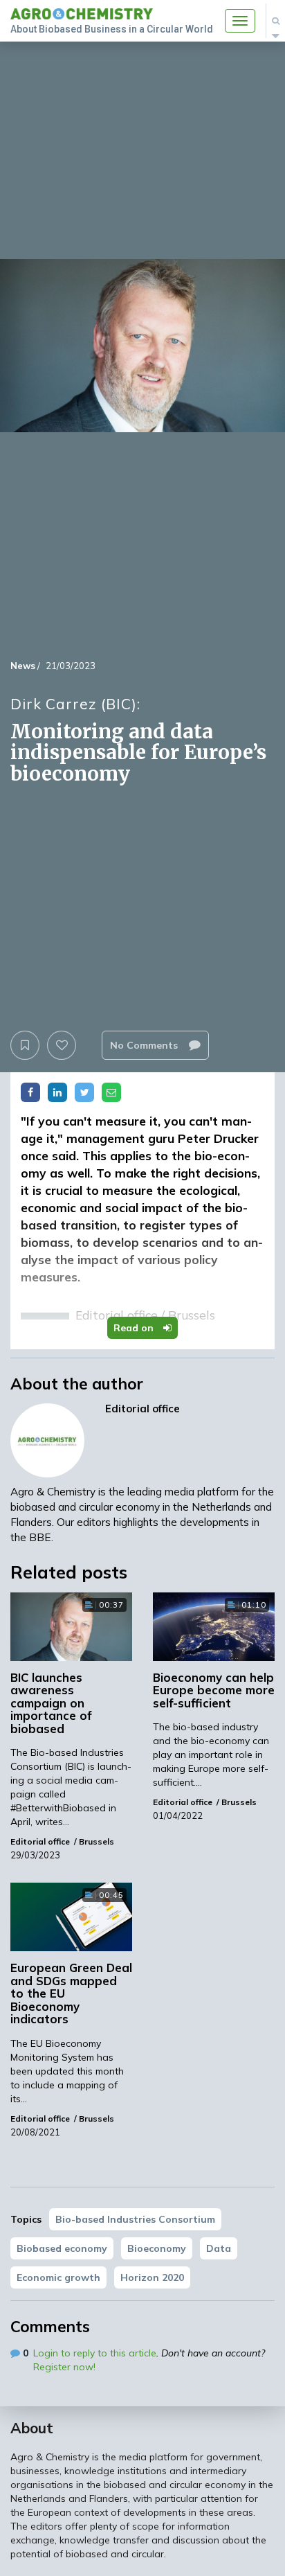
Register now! (64, 2367)
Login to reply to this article (95, 2353)
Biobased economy (62, 2248)
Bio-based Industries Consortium (135, 2219)
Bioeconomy (157, 2248)
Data (219, 2248)
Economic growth (58, 2277)
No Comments (145, 1045)
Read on (135, 1328)
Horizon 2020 (152, 2277)
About (32, 2428)
